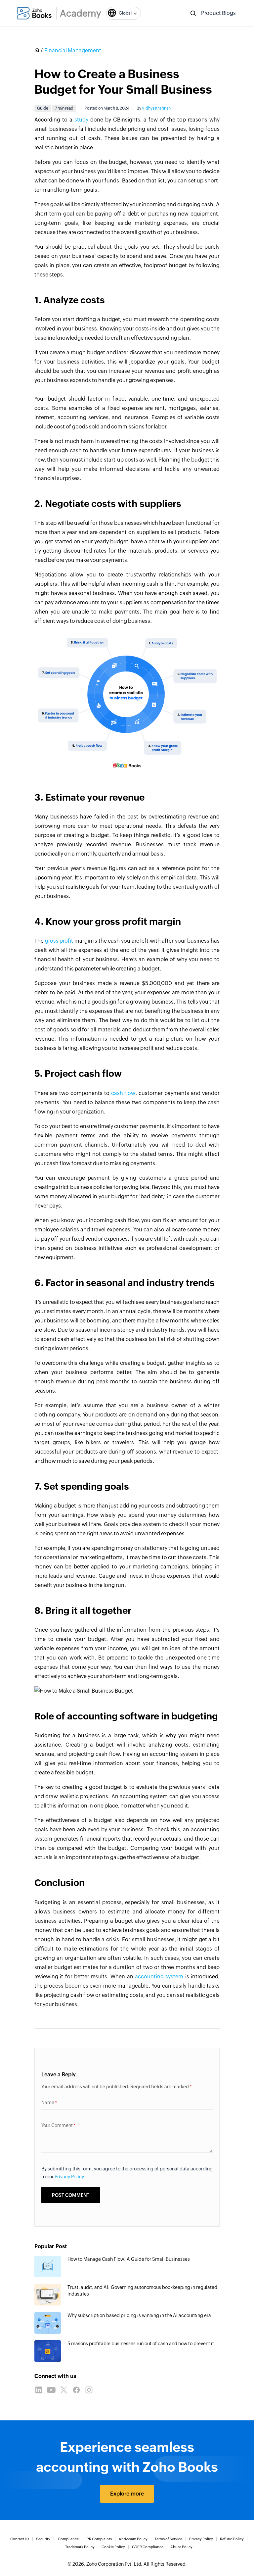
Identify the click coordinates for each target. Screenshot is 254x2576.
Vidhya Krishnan (156, 108)
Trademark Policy (80, 2547)
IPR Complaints (99, 2539)
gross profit (59, 941)
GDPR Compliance (148, 2547)
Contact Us (20, 2539)
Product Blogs (218, 13)
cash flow (123, 1093)
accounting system (159, 1977)
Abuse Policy (181, 2547)
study (81, 120)
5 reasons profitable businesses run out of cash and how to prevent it (141, 2344)
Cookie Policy (113, 2547)
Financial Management (73, 50)
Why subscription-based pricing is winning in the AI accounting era (139, 2315)
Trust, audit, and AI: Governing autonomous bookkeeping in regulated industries (142, 2291)
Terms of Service (168, 2539)
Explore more (127, 2494)
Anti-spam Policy (133, 2539)
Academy (81, 13)
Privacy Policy (201, 2539)
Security (43, 2539)
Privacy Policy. (70, 2177)
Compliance (68, 2539)
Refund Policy (232, 2539)
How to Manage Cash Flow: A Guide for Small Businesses (129, 2259)
